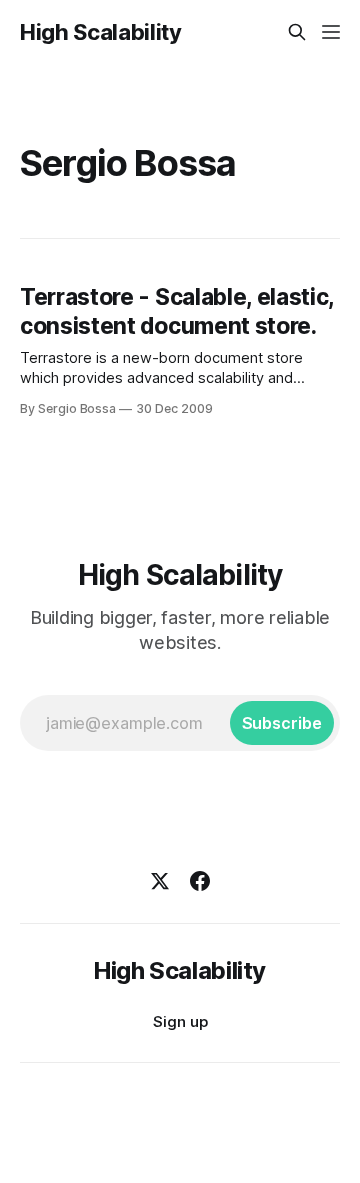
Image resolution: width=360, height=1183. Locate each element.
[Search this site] (297, 32)
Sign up (180, 1021)
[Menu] (331, 32)
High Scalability (101, 32)
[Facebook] (200, 881)
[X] (160, 881)
